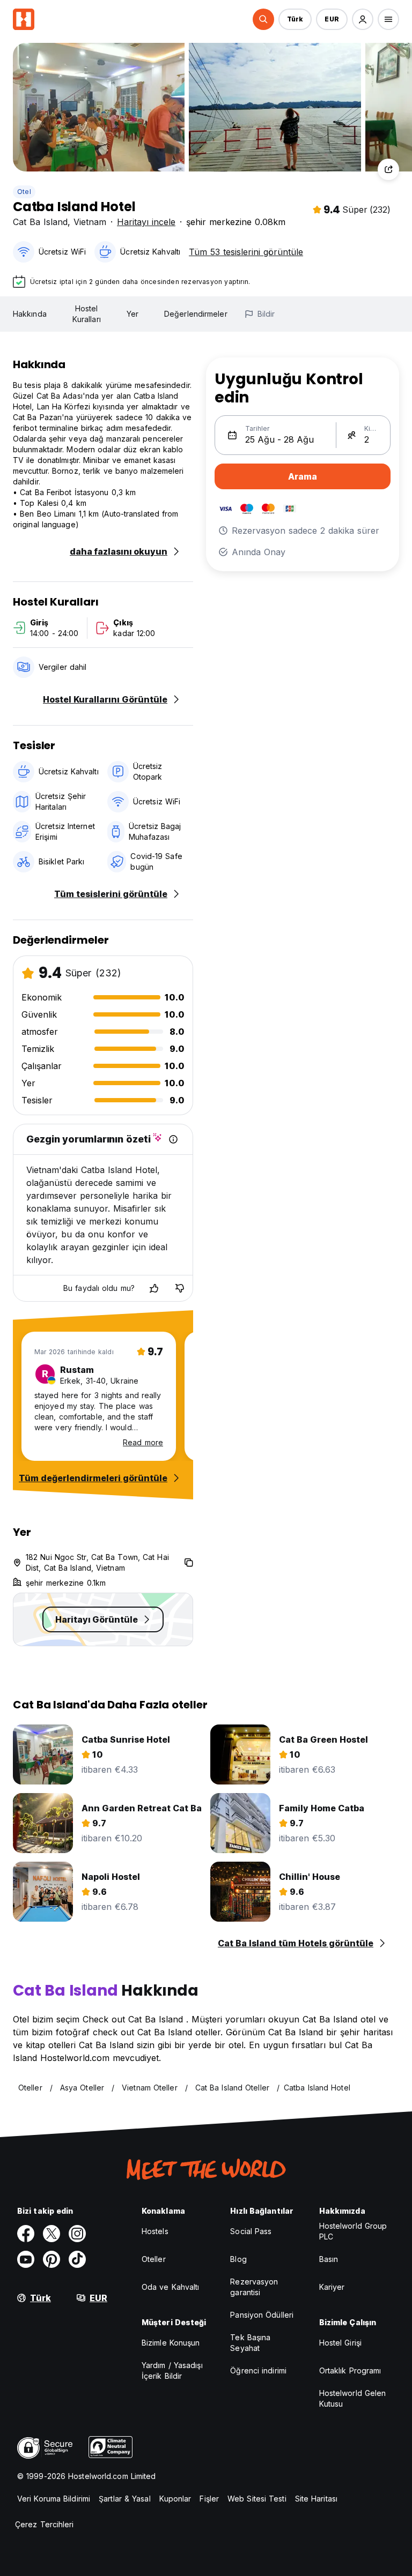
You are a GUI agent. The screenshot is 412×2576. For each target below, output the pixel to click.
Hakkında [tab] (30, 314)
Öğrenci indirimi (258, 2370)
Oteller (154, 2259)
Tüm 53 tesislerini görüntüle (246, 252)
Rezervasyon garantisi (254, 2287)
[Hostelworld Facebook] (26, 2234)
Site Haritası (316, 2499)
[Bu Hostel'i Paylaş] (388, 169)
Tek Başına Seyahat (250, 2343)
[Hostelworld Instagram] (77, 2234)
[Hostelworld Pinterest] (51, 2259)
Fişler (209, 2499)
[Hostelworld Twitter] (51, 2234)
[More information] (173, 1139)
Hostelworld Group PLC (353, 2231)
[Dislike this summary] (180, 1288)
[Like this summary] (154, 1288)
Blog (238, 2259)
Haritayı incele (146, 222)
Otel (24, 192)
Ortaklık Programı (350, 2370)
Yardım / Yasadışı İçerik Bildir (172, 2370)
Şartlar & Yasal (125, 2499)
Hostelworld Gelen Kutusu (353, 2398)
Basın (329, 2259)
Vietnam (90, 222)
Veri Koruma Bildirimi (54, 2499)
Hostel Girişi (340, 2343)
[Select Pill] (263, 19)
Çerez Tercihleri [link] (45, 2524)
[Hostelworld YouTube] (26, 2259)
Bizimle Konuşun (171, 2343)
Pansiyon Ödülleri (262, 2315)
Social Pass (251, 2231)
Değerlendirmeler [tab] (196, 314)
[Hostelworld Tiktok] (77, 2259)
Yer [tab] (133, 314)
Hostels (155, 2231)
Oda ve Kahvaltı (171, 2287)
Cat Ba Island (40, 222)
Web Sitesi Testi (257, 2499)
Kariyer (332, 2287)
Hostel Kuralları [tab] (87, 314)
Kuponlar (175, 2499)
